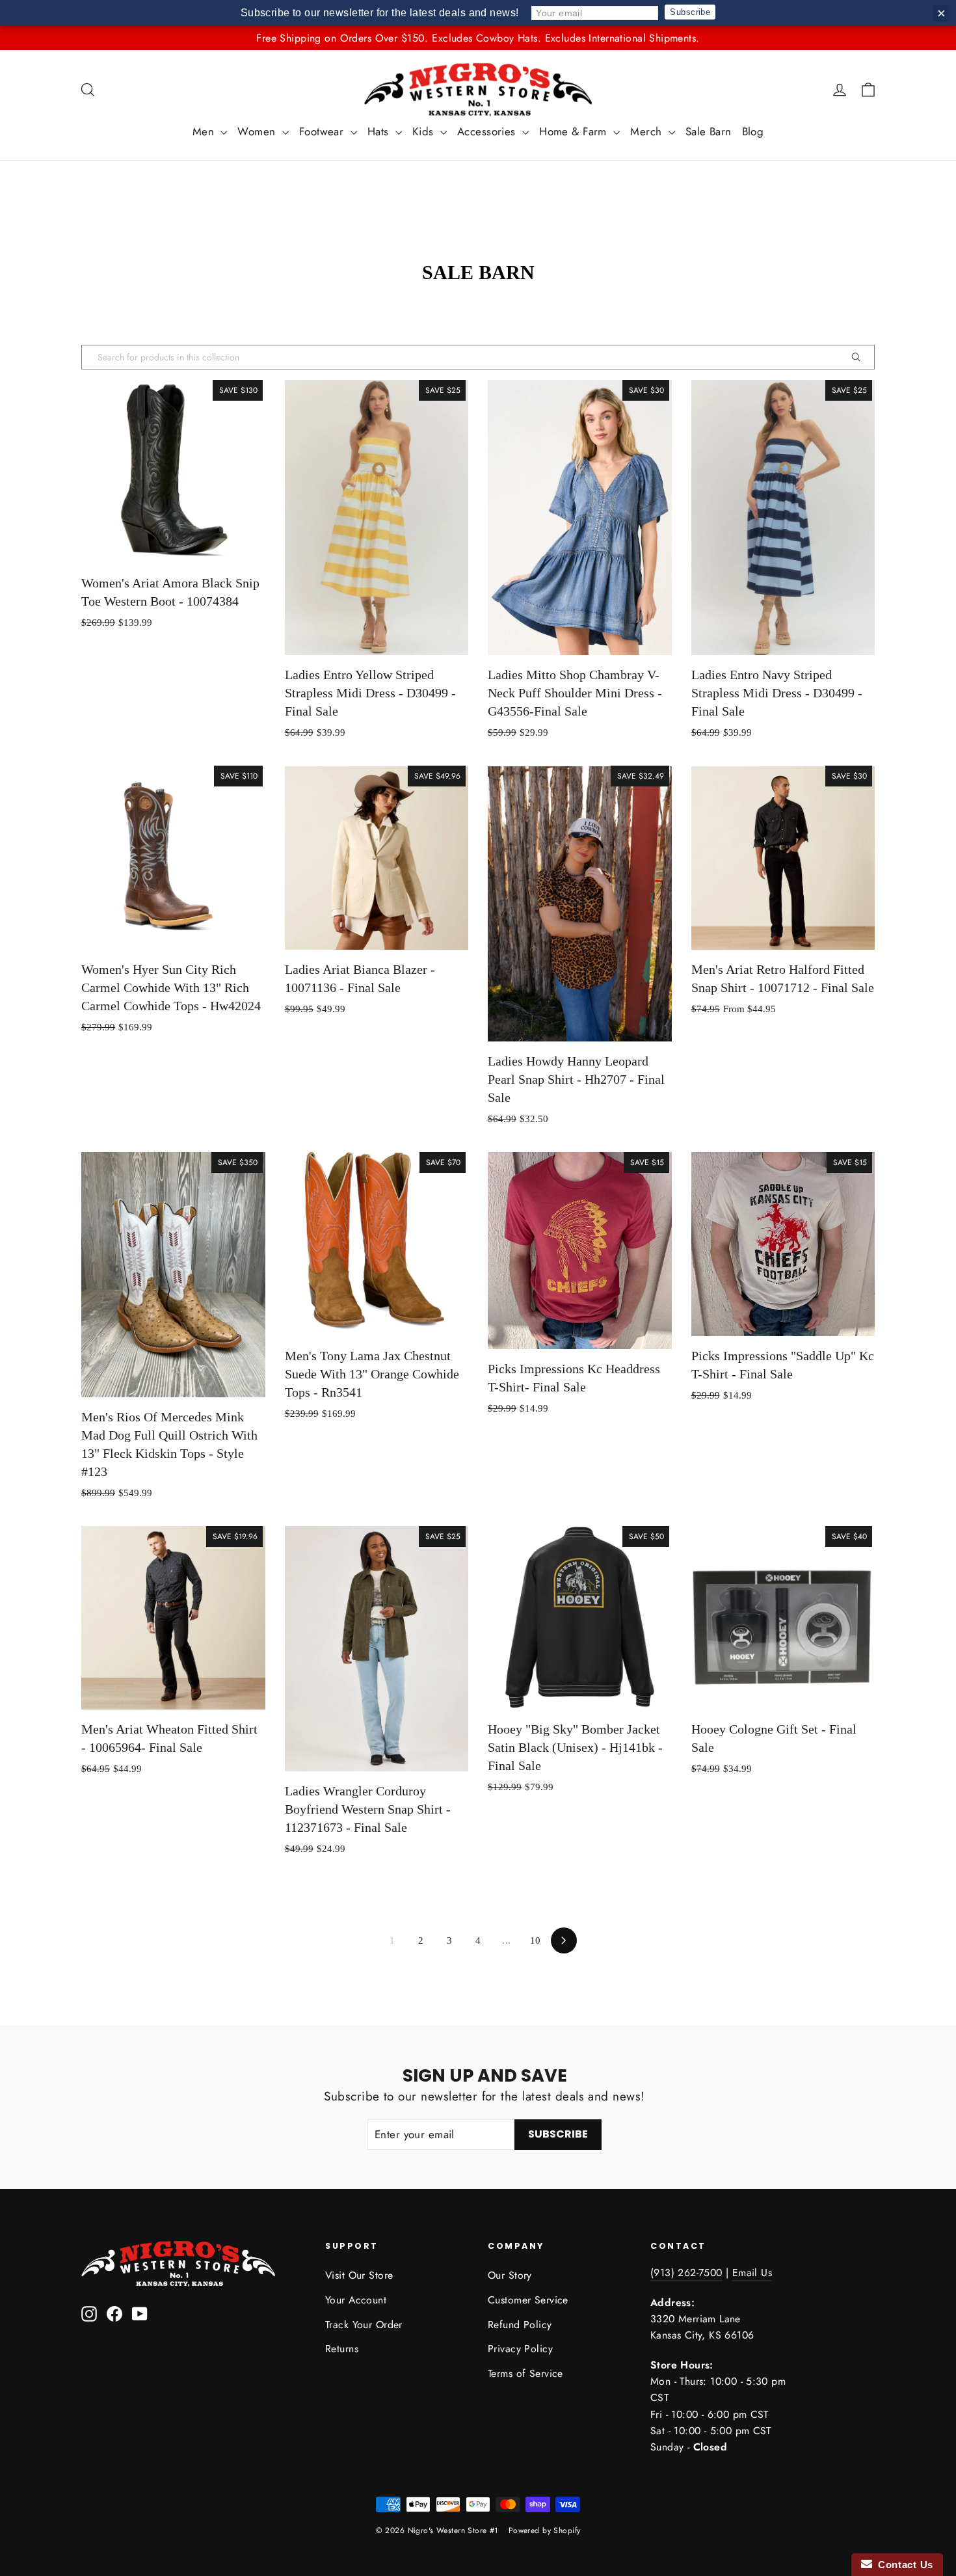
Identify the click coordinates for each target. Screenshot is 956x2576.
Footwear (323, 131)
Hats (380, 131)
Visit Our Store (359, 2275)
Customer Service (528, 2300)
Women (258, 131)
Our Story (510, 2275)
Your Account (356, 2300)
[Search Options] (861, 357)
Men (205, 131)
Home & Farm (575, 131)
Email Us (752, 2273)
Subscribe (690, 12)
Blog (753, 131)
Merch (648, 131)
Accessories (488, 131)
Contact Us (903, 2565)
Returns (342, 2349)
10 (536, 1940)
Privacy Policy (520, 2349)
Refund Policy (520, 2325)
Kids (425, 131)
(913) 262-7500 (686, 2273)
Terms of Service (525, 2373)
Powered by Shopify (545, 2530)
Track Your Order (364, 2325)
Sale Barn (709, 131)
